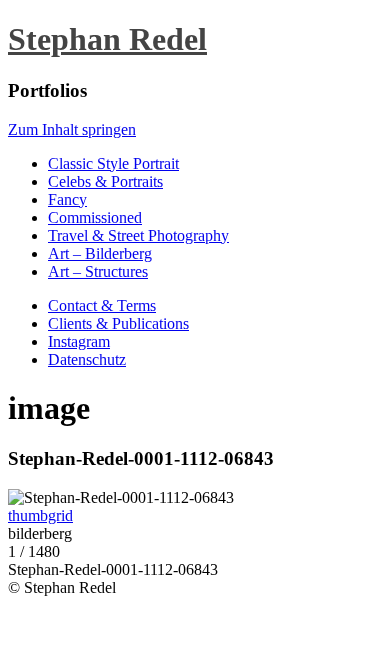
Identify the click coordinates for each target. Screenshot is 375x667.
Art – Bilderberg (100, 253)
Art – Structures (98, 271)
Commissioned (95, 217)
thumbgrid (40, 515)
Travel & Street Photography (138, 235)
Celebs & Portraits (105, 181)
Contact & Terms (102, 305)
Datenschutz (87, 359)
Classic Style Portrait (113, 163)
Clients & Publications (118, 323)
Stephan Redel (107, 39)
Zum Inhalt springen (72, 129)
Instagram (79, 341)
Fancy (67, 199)
